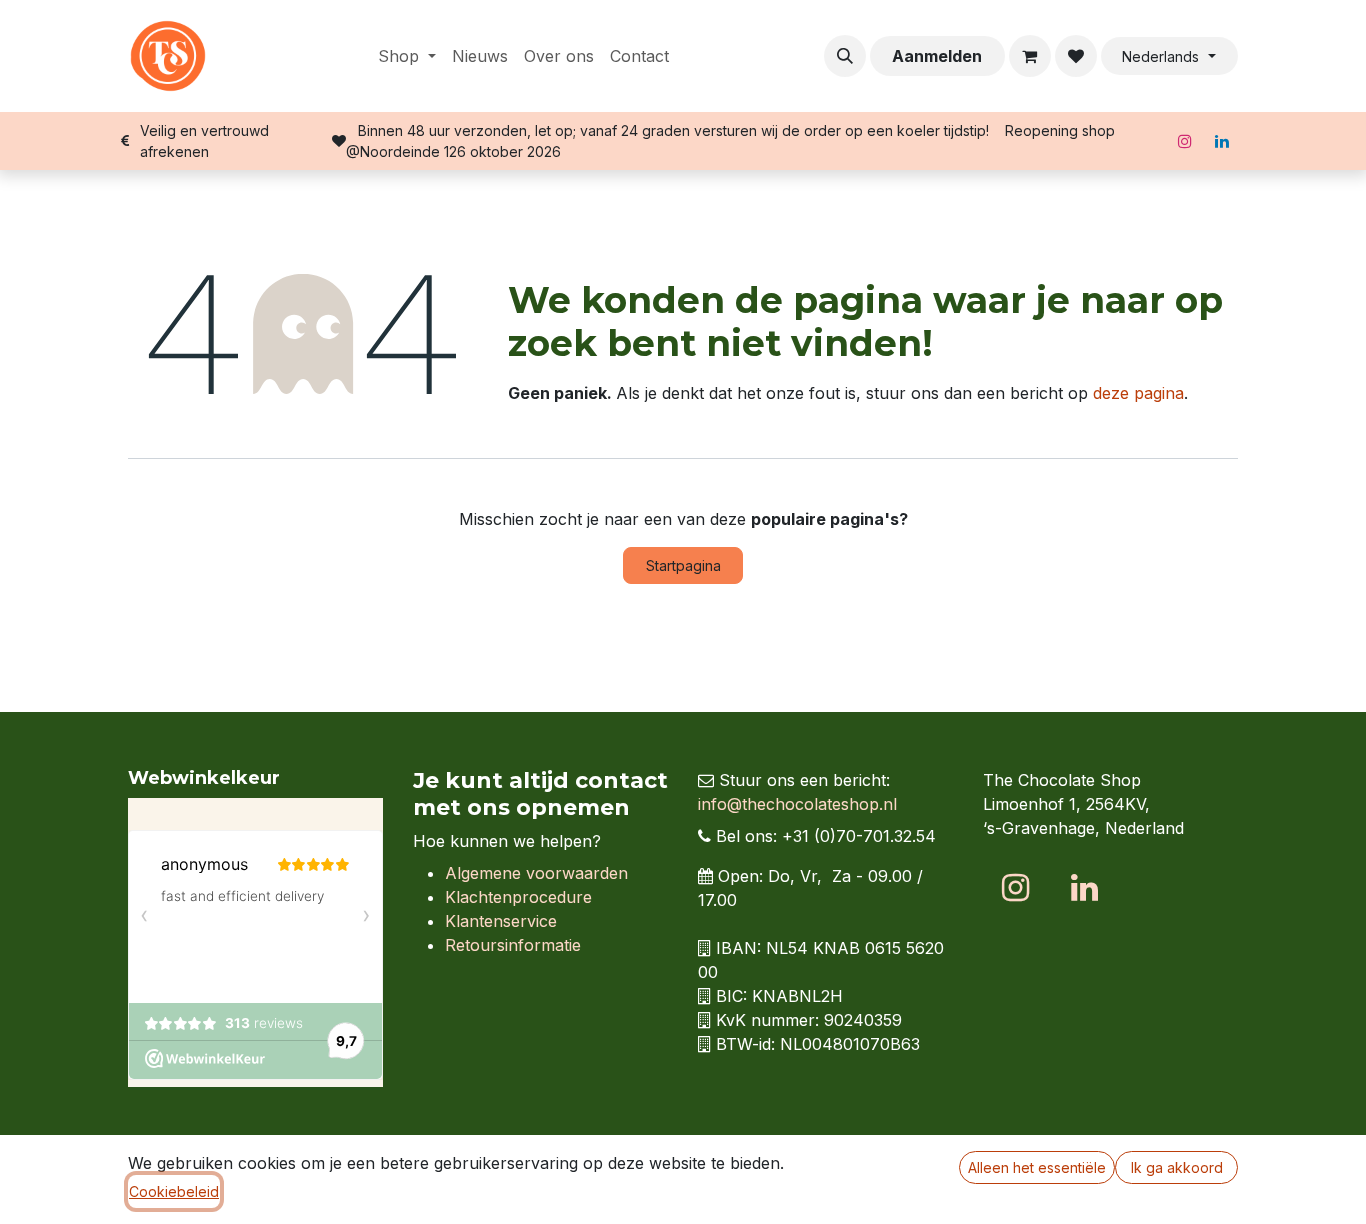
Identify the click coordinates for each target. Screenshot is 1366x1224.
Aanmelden (937, 56)
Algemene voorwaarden (536, 873)
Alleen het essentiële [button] (1037, 1167)
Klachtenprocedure (518, 897)
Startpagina (683, 565)
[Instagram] (1185, 141)
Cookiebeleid (174, 1191)
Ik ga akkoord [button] (1177, 1167)
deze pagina (1138, 393)
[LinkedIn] (1222, 141)
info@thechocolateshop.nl (797, 804)
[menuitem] (407, 56)
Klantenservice (501, 921)
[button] (845, 56)
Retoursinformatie (513, 945)
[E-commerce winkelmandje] (1030, 56)
